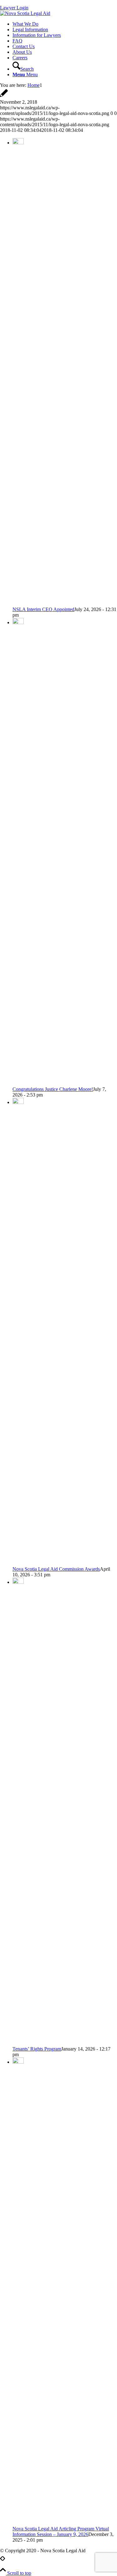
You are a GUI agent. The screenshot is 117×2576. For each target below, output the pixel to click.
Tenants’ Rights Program (37, 2049)
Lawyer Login (14, 8)
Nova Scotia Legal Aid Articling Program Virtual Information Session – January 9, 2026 (61, 2531)
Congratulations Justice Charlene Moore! (53, 1089)
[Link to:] (1, 2562)
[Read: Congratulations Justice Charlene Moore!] (18, 622)
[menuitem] (65, 24)
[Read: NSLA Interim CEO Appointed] (18, 143)
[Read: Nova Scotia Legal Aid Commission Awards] (18, 1102)
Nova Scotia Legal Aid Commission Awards (56, 1569)
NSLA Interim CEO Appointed (43, 609)
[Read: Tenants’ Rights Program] (18, 1582)
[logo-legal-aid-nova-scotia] (25, 13)
